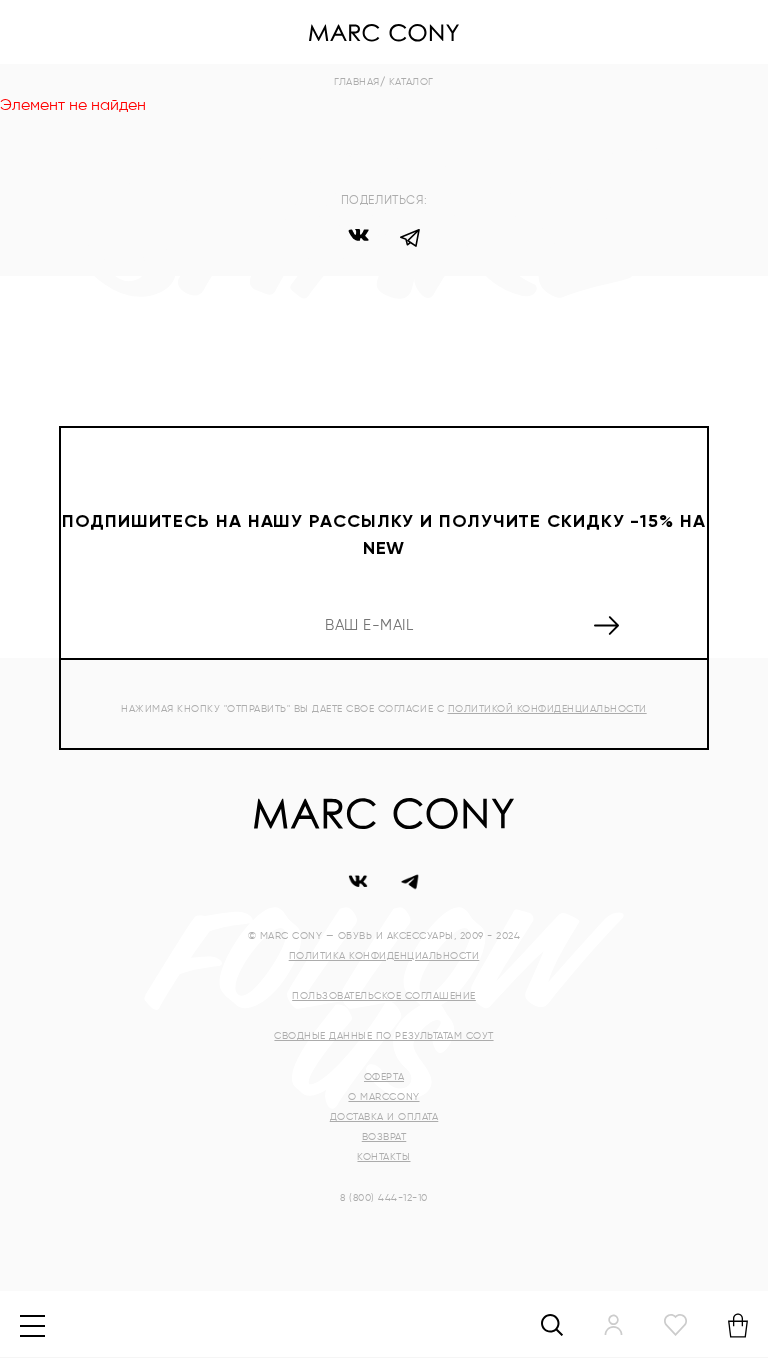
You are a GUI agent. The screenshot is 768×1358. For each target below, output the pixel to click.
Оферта (384, 1077)
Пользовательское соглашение (384, 996)
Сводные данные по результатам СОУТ (383, 1036)
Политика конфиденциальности (384, 956)
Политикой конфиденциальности (547, 709)
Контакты (383, 1157)
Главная (357, 82)
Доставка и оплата (384, 1117)
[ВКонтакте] (358, 241)
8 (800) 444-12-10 (384, 1198)
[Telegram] (410, 241)
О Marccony (383, 1097)
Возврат (384, 1137)
